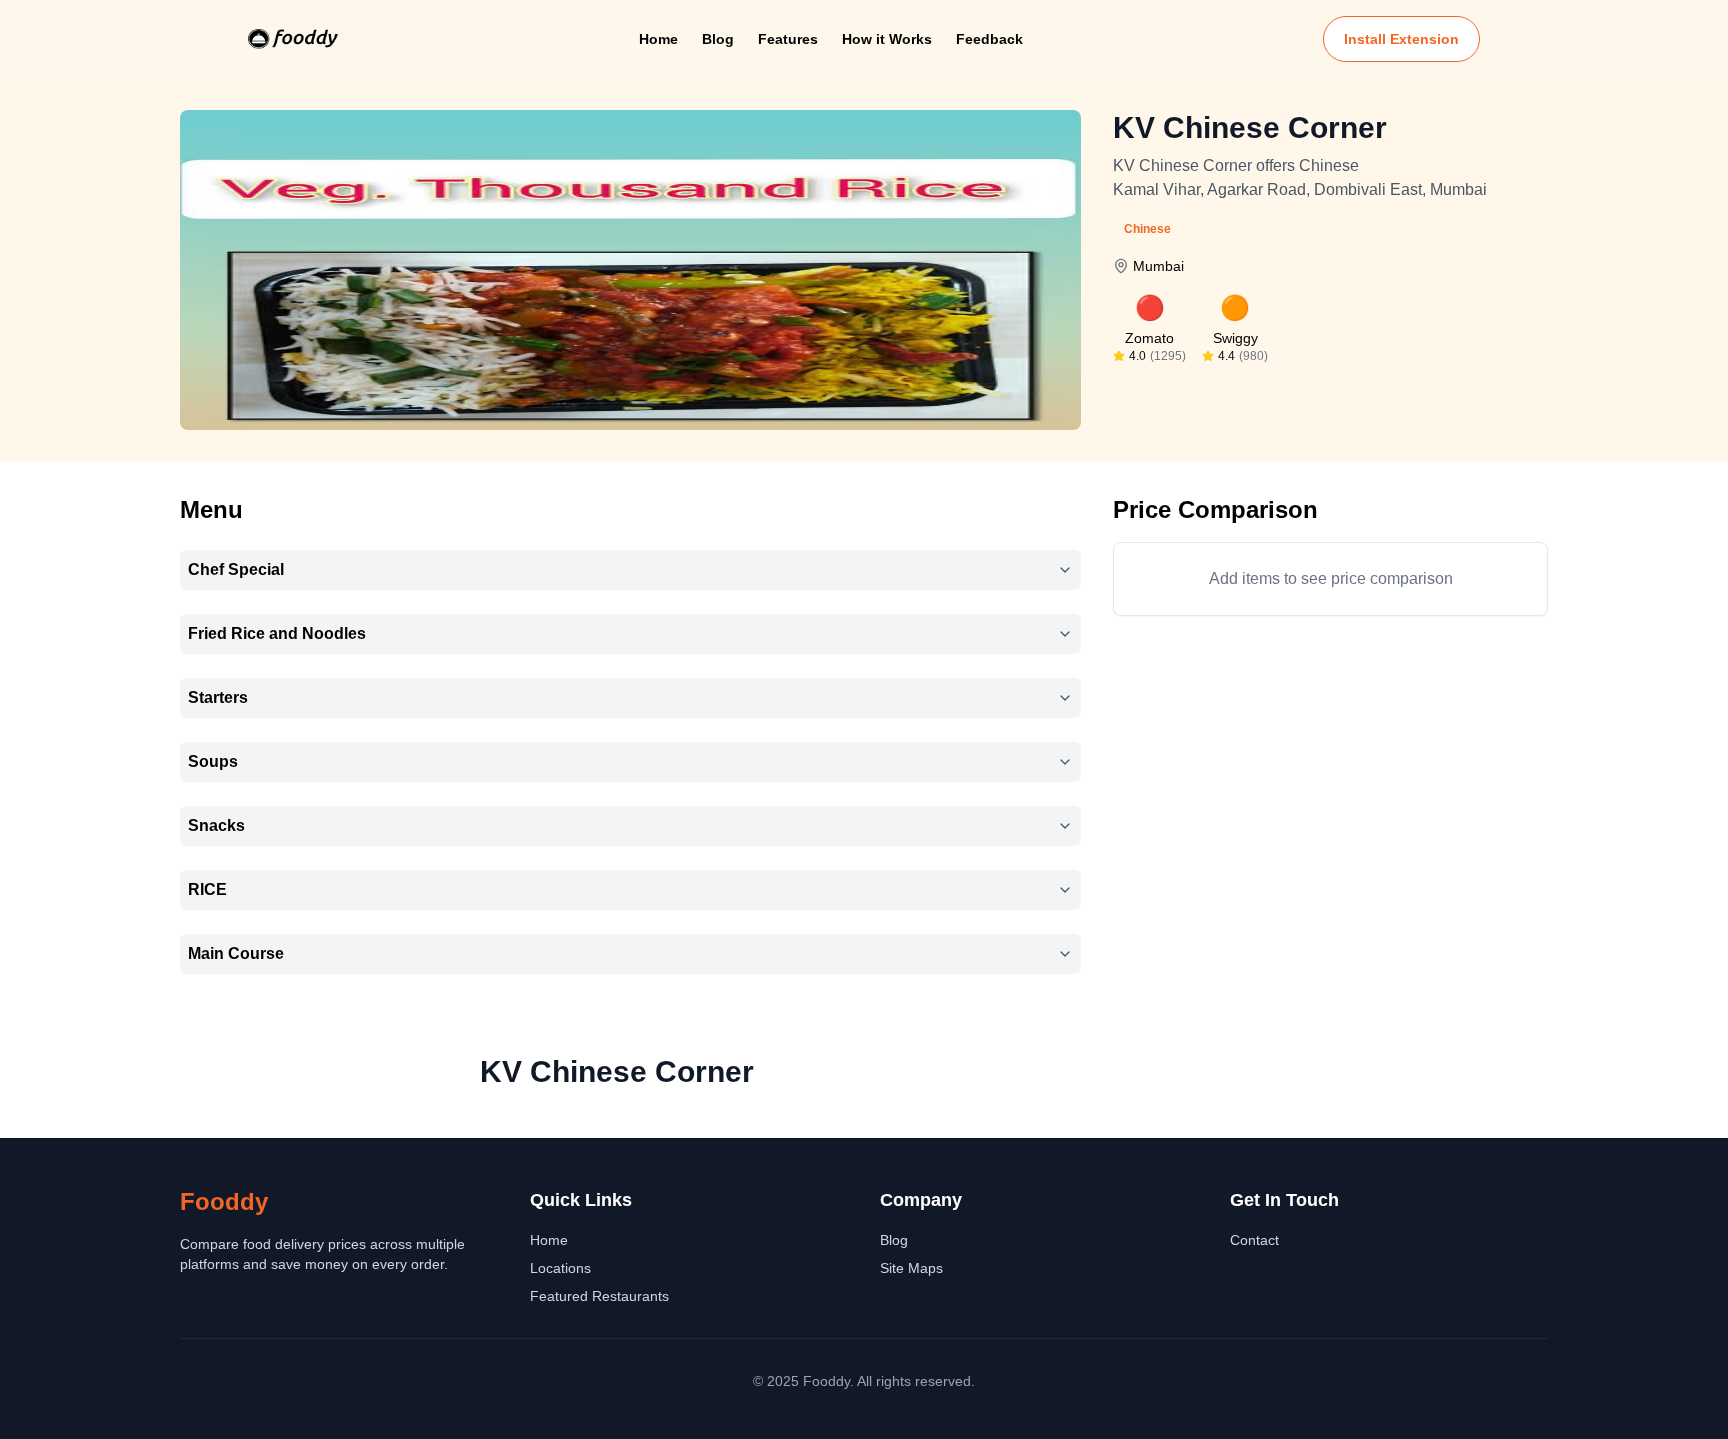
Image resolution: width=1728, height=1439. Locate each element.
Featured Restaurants (599, 1296)
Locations (560, 1268)
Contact (1254, 1240)
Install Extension (1401, 39)
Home (658, 39)
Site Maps (911, 1268)
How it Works (887, 39)
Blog (718, 39)
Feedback (989, 39)
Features (788, 39)
